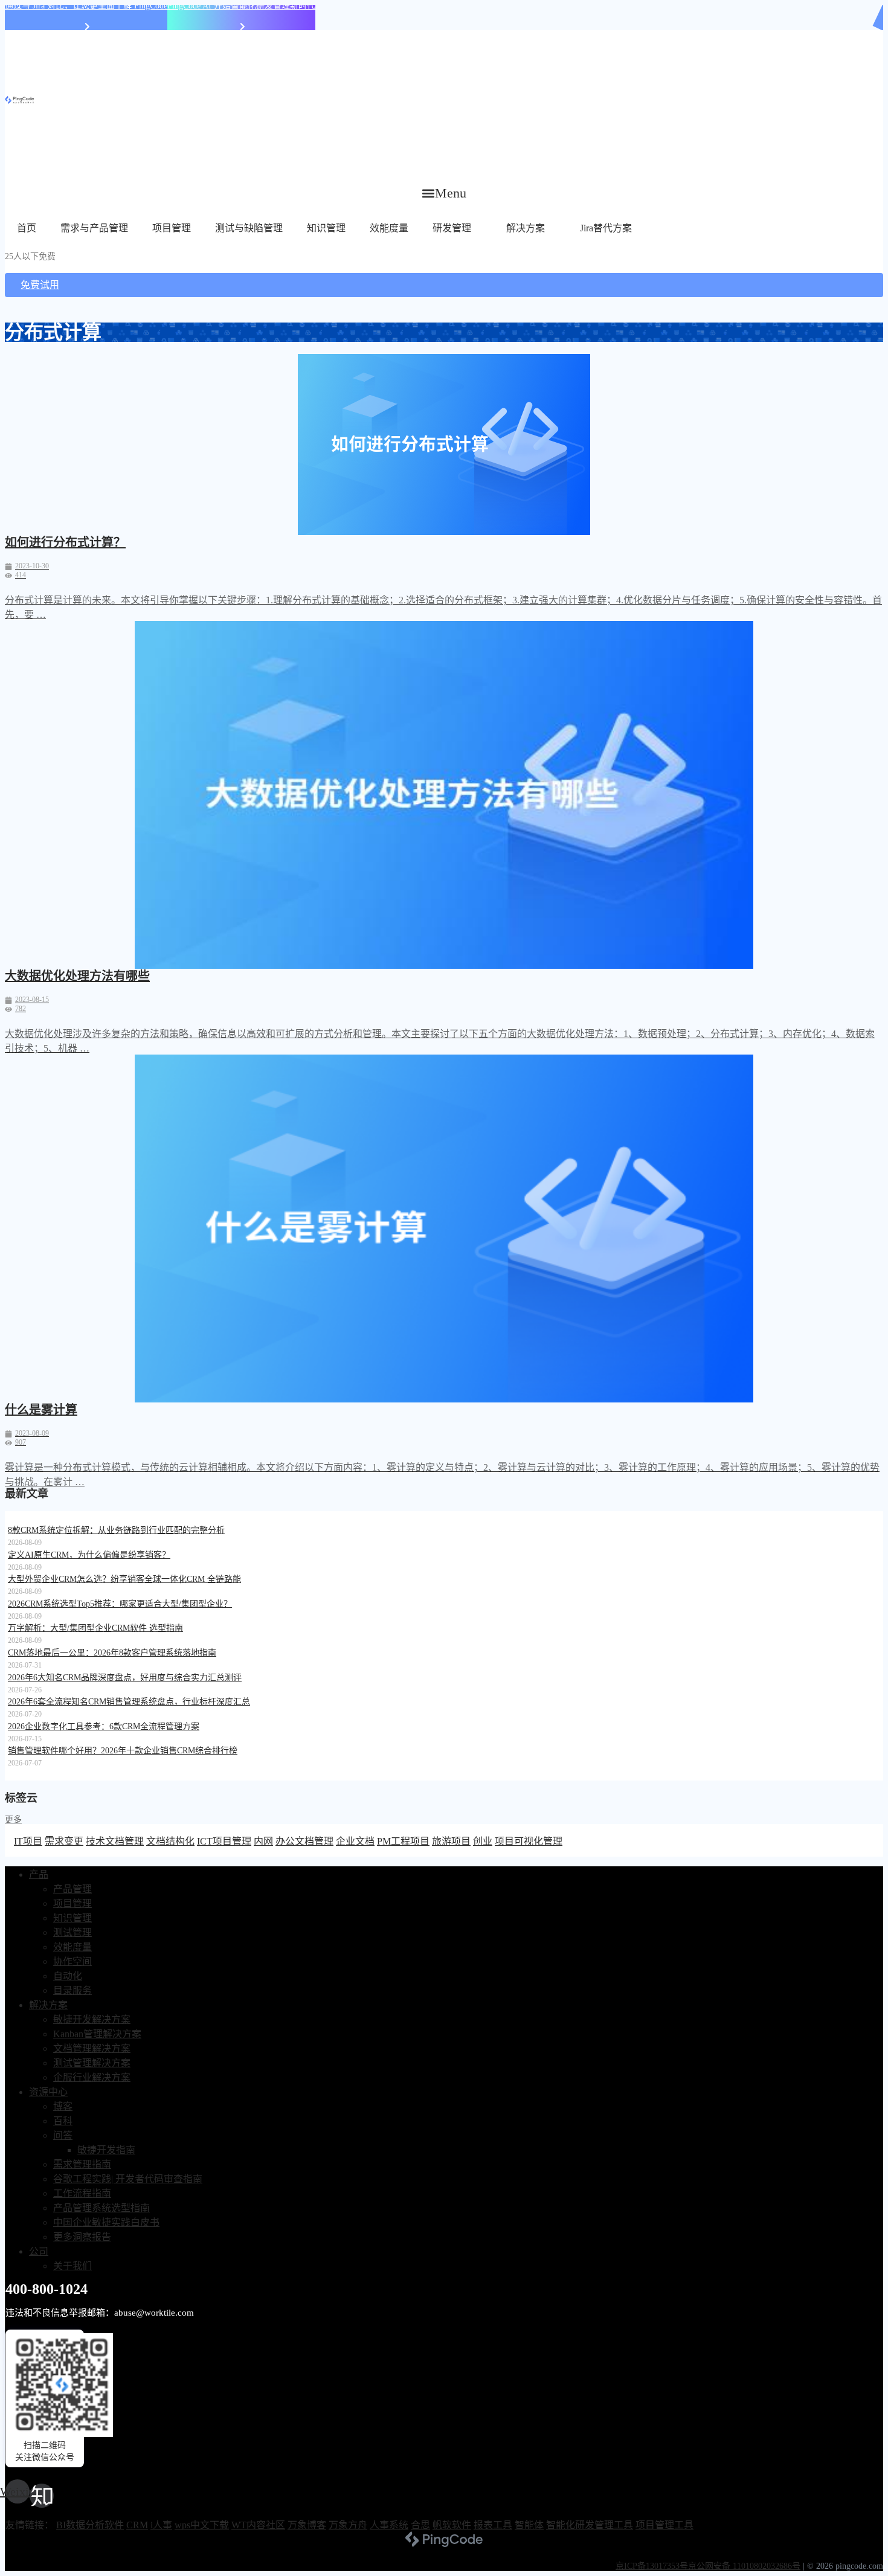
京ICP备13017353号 (652, 2566)
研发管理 (452, 228)
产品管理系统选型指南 (101, 2208)
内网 (263, 1841)
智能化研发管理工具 (590, 2525)
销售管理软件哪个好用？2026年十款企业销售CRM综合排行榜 (123, 1751)
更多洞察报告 (82, 2237)
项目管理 (172, 228)
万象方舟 (348, 2525)
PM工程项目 (403, 1841)
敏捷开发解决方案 (92, 2019)
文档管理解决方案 (92, 2048)
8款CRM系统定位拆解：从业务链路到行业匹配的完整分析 (116, 1530)
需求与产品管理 (94, 228)
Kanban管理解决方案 (97, 2034)
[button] (444, 193)
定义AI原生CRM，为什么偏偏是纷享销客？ (89, 1555)
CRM (137, 2525)
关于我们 (72, 2266)
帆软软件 (452, 2525)
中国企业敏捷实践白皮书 (106, 2222)
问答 (63, 2135)
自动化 (68, 1976)
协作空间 (72, 1961)
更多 (13, 1820)
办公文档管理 (304, 1841)
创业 (483, 1841)
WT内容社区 (258, 2525)
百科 (63, 2121)
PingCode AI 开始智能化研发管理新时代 (241, 6)
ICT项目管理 (224, 1841)
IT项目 (28, 1841)
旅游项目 (451, 1841)
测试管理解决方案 (92, 2063)
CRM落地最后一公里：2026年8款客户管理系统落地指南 (112, 1653)
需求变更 (64, 1841)
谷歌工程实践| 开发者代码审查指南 (128, 2179)
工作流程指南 (82, 2193)
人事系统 (389, 2525)
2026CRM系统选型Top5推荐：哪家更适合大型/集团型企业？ (120, 1604)
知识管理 (326, 228)
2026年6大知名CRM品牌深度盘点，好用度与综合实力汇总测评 (125, 1678)
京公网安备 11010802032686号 (744, 2566)
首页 (27, 228)
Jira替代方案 (606, 228)
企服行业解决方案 (92, 2077)
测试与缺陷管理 (249, 228)
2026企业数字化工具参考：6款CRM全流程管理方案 (104, 1726)
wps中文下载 (202, 2525)
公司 (39, 2251)
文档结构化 (170, 1841)
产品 (39, 1874)
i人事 (161, 2525)
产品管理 (72, 1889)
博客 (63, 2106)
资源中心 (48, 2092)
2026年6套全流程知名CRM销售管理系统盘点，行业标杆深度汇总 (129, 1702)
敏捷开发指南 (106, 2150)
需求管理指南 (82, 2164)
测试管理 (72, 1932)
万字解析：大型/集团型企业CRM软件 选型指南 (95, 1628)
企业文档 (355, 1841)
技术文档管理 (115, 1841)
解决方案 (526, 228)
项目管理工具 (664, 2525)
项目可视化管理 (529, 1841)
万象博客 (307, 2525)
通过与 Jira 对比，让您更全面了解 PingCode (86, 6)
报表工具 (493, 2525)
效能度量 (389, 228)
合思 (420, 2525)
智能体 (529, 2525)
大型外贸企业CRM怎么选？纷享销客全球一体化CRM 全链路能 (124, 1579)
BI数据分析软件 (90, 2525)
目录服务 (72, 1990)
